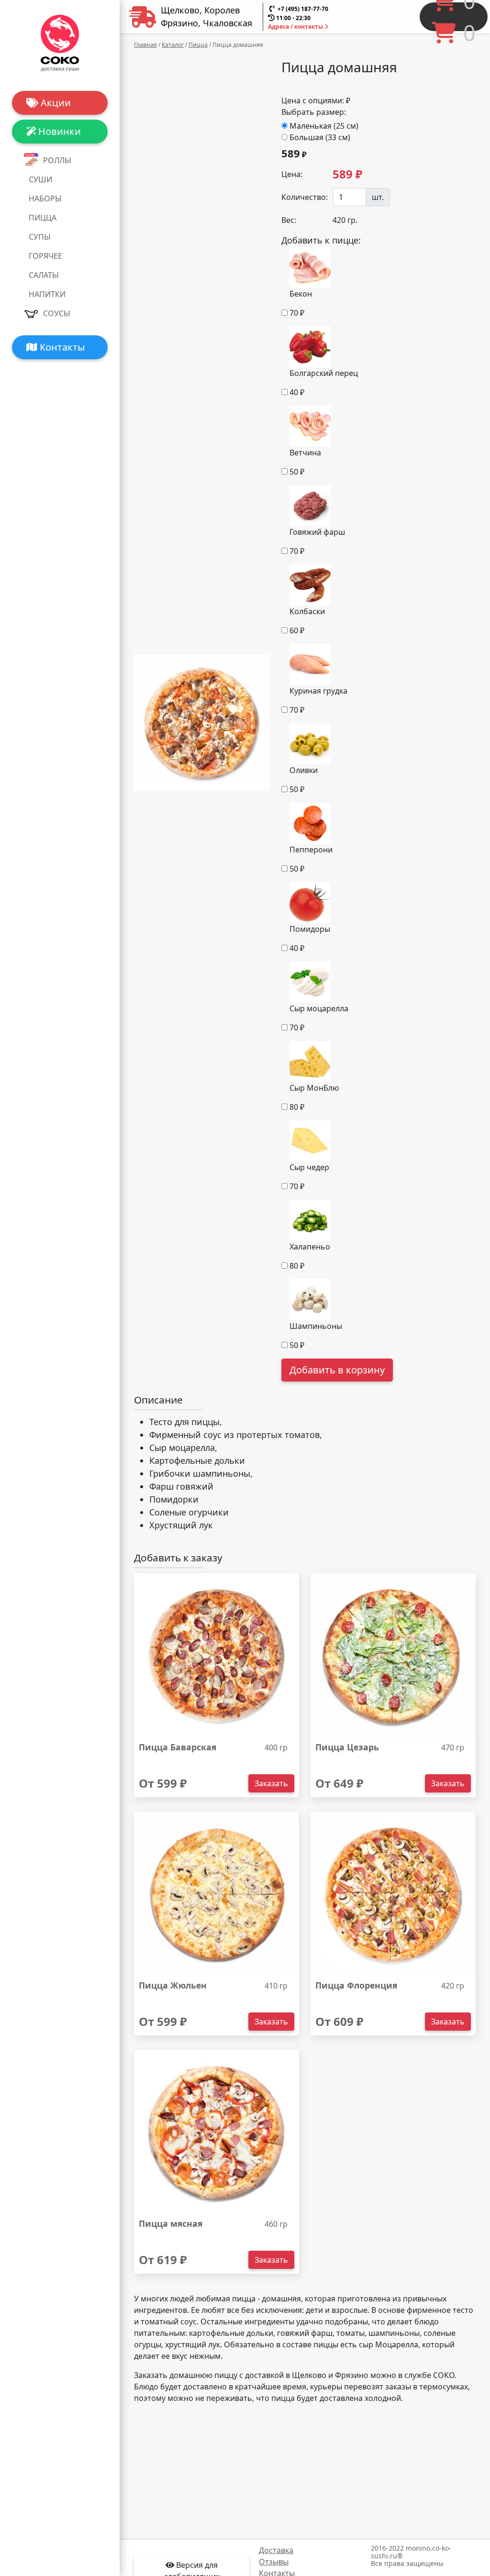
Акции (55, 103)
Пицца (43, 218)
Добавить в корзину (337, 1370)
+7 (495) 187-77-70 (303, 9)
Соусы (57, 313)
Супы (40, 237)
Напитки (47, 294)
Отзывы (274, 2562)
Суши (40, 179)
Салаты (44, 275)
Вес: (289, 220)
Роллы (57, 160)
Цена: (292, 174)
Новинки (58, 131)
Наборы (45, 199)
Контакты (61, 347)
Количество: (304, 197)
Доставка (276, 2550)
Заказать (271, 1783)
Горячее (45, 256)
